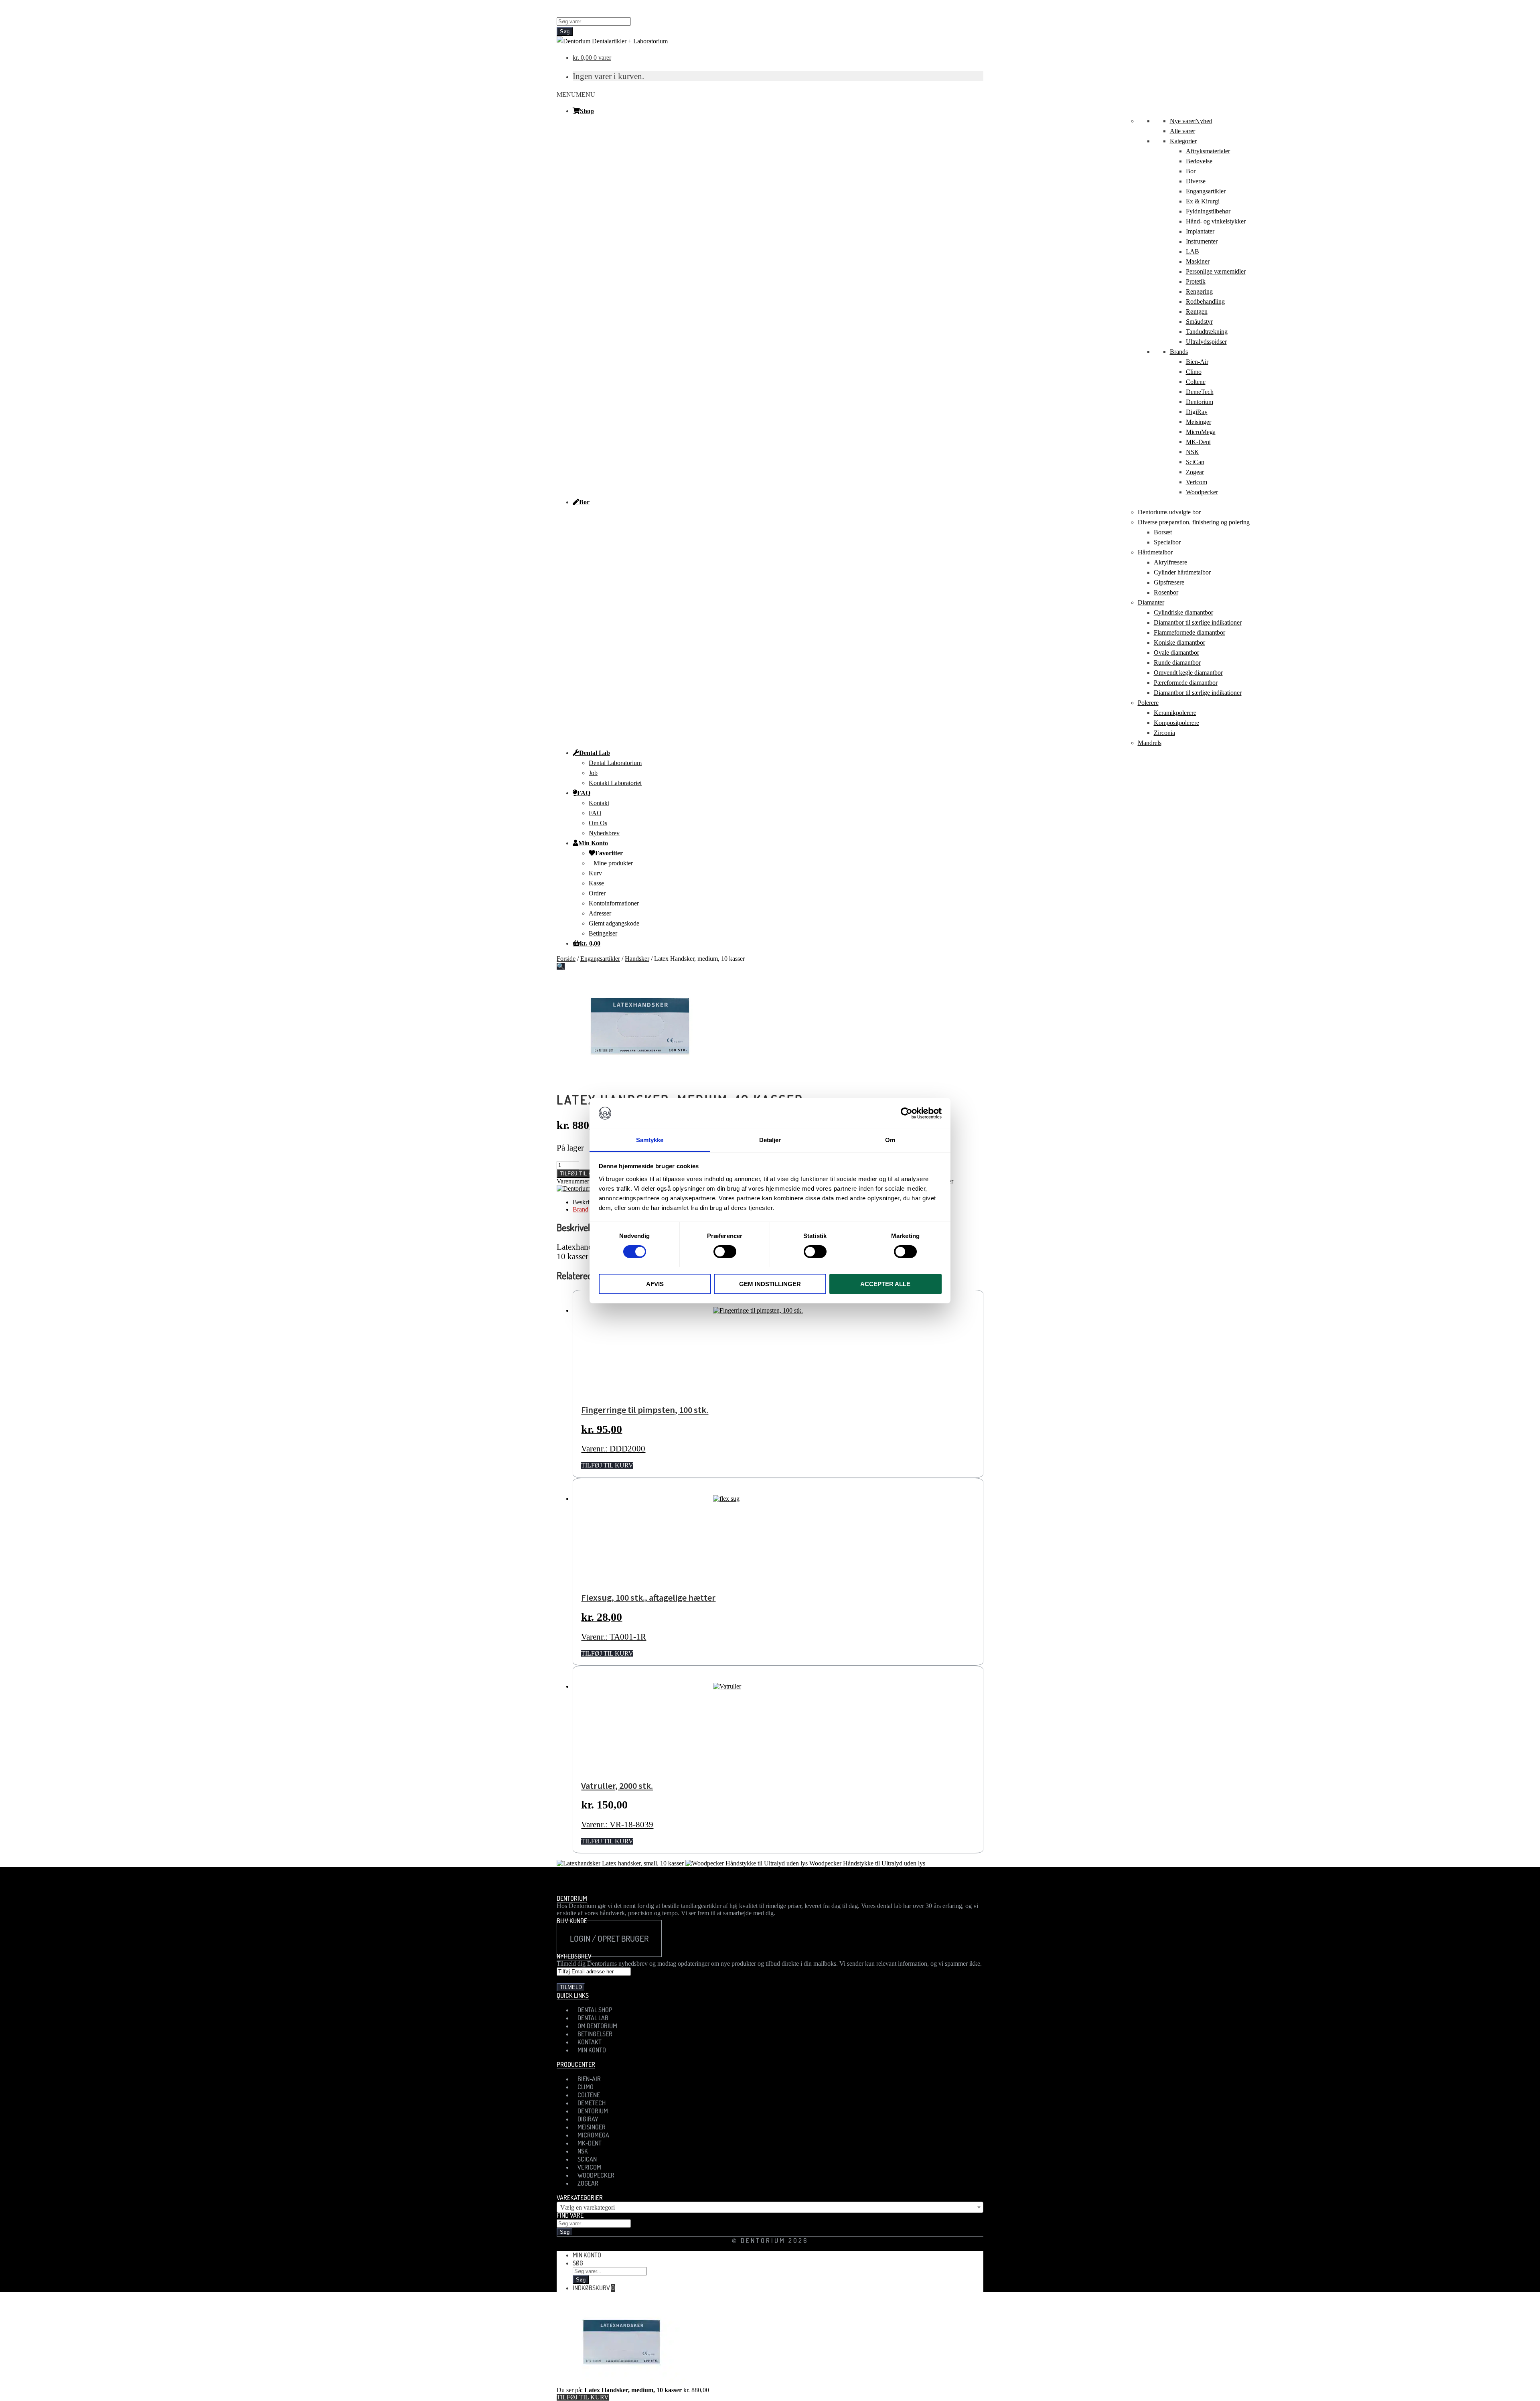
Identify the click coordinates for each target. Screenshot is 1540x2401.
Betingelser (603, 933)
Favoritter (609, 853)
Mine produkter (613, 863)
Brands (1179, 352)
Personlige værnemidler (1216, 271)
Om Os (598, 823)
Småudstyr (1199, 322)
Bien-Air (1197, 362)
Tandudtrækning (1207, 332)
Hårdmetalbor (1155, 552)
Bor (1191, 171)
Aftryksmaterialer (1208, 151)
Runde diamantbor (1177, 663)
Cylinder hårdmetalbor (1182, 572)
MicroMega (1201, 432)
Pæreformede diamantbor (1186, 683)
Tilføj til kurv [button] (607, 1465)
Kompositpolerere (1176, 723)
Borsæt (1163, 532)
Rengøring (1199, 291)
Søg (565, 31)
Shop (587, 111)
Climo (1194, 372)
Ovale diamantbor (1176, 653)
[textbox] (770, 2208)
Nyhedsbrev (604, 833)
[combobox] (770, 2207)
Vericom (1197, 482)
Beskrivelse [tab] (587, 1202)
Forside (566, 959)
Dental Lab (595, 753)
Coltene (1196, 382)
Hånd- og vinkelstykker (1216, 221)
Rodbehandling (1205, 301)
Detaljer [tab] (770, 1140)
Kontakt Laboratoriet (615, 783)
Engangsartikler (1206, 191)
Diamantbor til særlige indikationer (1198, 622)
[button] (576, 94)
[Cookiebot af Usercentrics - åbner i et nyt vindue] (907, 1113)
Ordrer (597, 893)
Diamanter (1151, 602)
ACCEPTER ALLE (885, 1284)
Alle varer (1182, 131)
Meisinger (1199, 422)
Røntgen (1197, 312)
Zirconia (1164, 733)
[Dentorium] (573, 1188)
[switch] (725, 1252)
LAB (1192, 251)
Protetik (1196, 281)
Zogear (1195, 472)
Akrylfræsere (1170, 562)
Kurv (595, 873)
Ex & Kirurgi (1203, 201)
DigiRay (1197, 412)
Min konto (587, 2255)
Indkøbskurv (594, 2288)
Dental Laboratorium (615, 763)
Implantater (1200, 231)
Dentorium (1200, 402)
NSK (1192, 452)
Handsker (637, 959)
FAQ (584, 793)
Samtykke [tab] (650, 1140)
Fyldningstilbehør (1208, 211)
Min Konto (593, 843)
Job (593, 773)
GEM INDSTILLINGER (770, 1284)
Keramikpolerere (1175, 713)
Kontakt (599, 803)
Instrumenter (1202, 241)
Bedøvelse (1199, 161)
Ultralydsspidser (1206, 342)
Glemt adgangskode (614, 923)
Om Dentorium (597, 2026)
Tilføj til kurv (581, 1174)
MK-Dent (1198, 442)
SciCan (1195, 462)
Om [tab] (890, 1140)
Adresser (600, 913)
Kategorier (1183, 141)
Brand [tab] (581, 1209)
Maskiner (1198, 261)
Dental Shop (595, 2010)
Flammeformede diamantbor (1189, 632)
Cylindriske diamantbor (1183, 612)
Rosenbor (1166, 592)
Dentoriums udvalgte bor (1169, 512)
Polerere (1148, 703)
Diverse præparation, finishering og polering (1194, 522)
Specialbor (1167, 542)
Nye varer (1191, 121)
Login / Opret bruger (609, 1938)
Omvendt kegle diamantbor (1188, 673)
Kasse (596, 883)
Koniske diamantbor (1179, 642)
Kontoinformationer (614, 903)
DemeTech (1200, 392)
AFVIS (655, 1284)
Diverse (1196, 181)
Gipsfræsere (1169, 582)
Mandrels (1150, 743)
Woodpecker (1202, 492)
